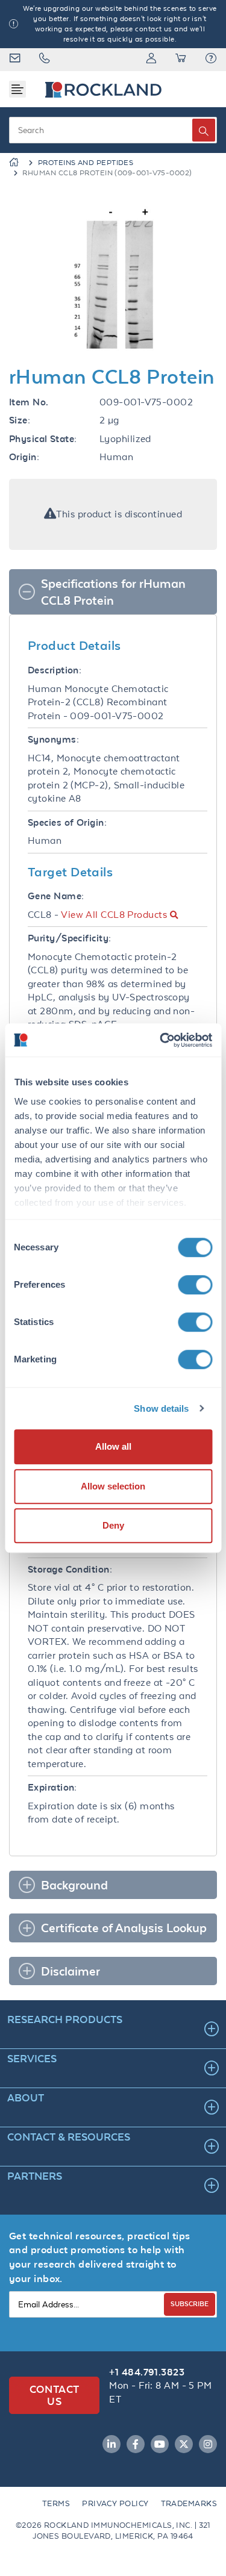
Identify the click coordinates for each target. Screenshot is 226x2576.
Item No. (29, 402)
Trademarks (189, 2503)
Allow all (113, 1446)
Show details (161, 1408)
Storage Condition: (70, 1569)
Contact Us (55, 2395)
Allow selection (113, 1486)
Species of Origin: (67, 822)
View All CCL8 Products (114, 915)
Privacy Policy (115, 2503)
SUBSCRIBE (190, 2303)
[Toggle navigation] (17, 89)
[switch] (195, 1285)
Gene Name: (56, 896)
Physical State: (43, 439)
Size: (20, 420)
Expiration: (52, 1787)
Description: (55, 670)
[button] (211, 60)
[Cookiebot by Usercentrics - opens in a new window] (161, 1040)
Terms (56, 2503)
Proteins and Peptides (86, 163)
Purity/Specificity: (70, 938)
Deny (113, 1525)
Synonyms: (53, 739)
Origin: (24, 457)
